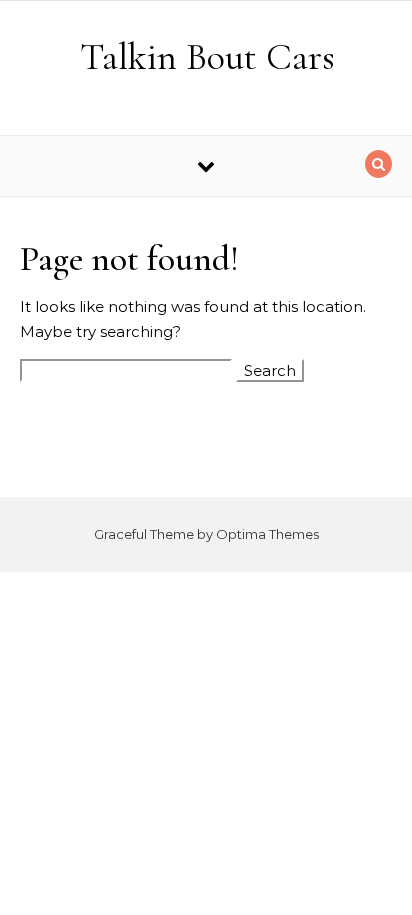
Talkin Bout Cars (207, 57)
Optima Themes (267, 534)
